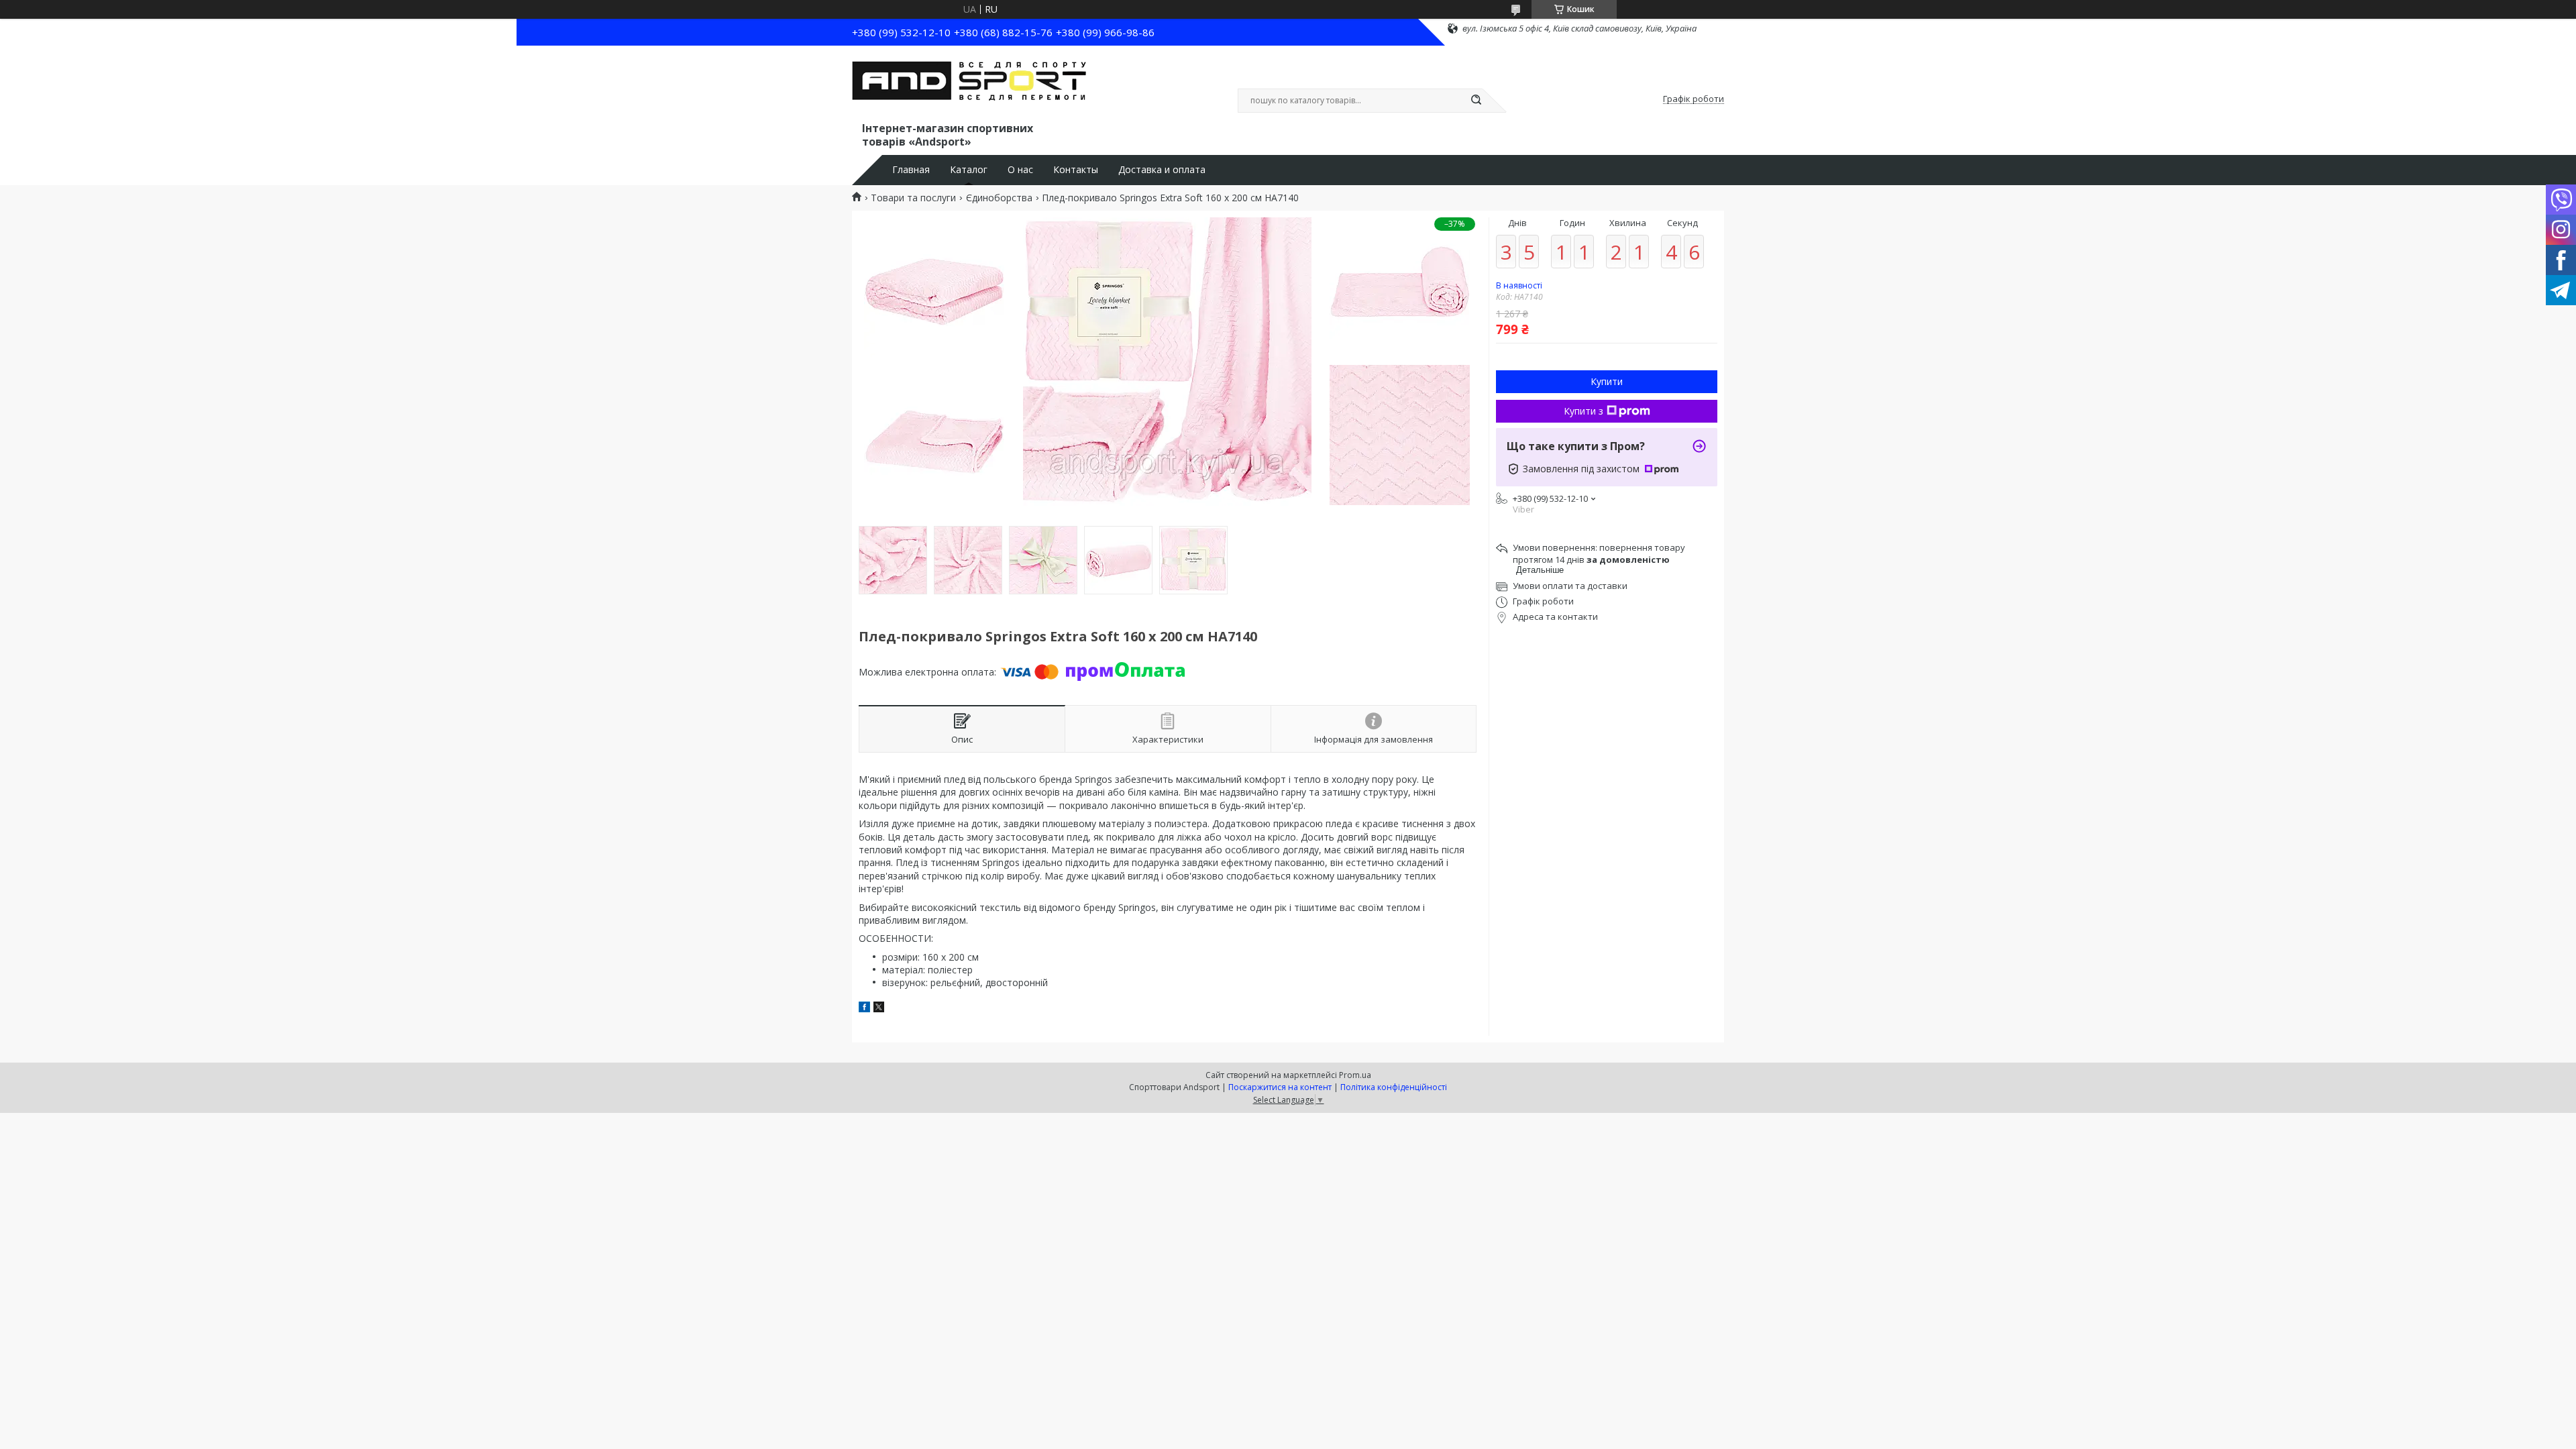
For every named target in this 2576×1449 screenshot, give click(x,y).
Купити (1607, 381)
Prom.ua (1355, 1075)
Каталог (969, 170)
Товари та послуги (913, 198)
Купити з (1584, 411)
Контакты (1076, 170)
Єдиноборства (999, 198)
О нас (1020, 170)
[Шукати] (1476, 101)
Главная (911, 170)
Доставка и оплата (1162, 170)
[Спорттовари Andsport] (969, 86)
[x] (879, 1009)
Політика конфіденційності (1394, 1087)
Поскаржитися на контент (1280, 1087)
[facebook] (864, 1009)
